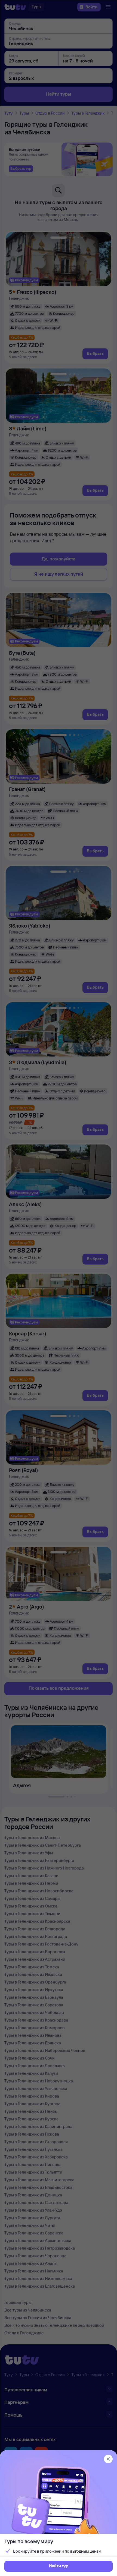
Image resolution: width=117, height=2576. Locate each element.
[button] (59, 2566)
